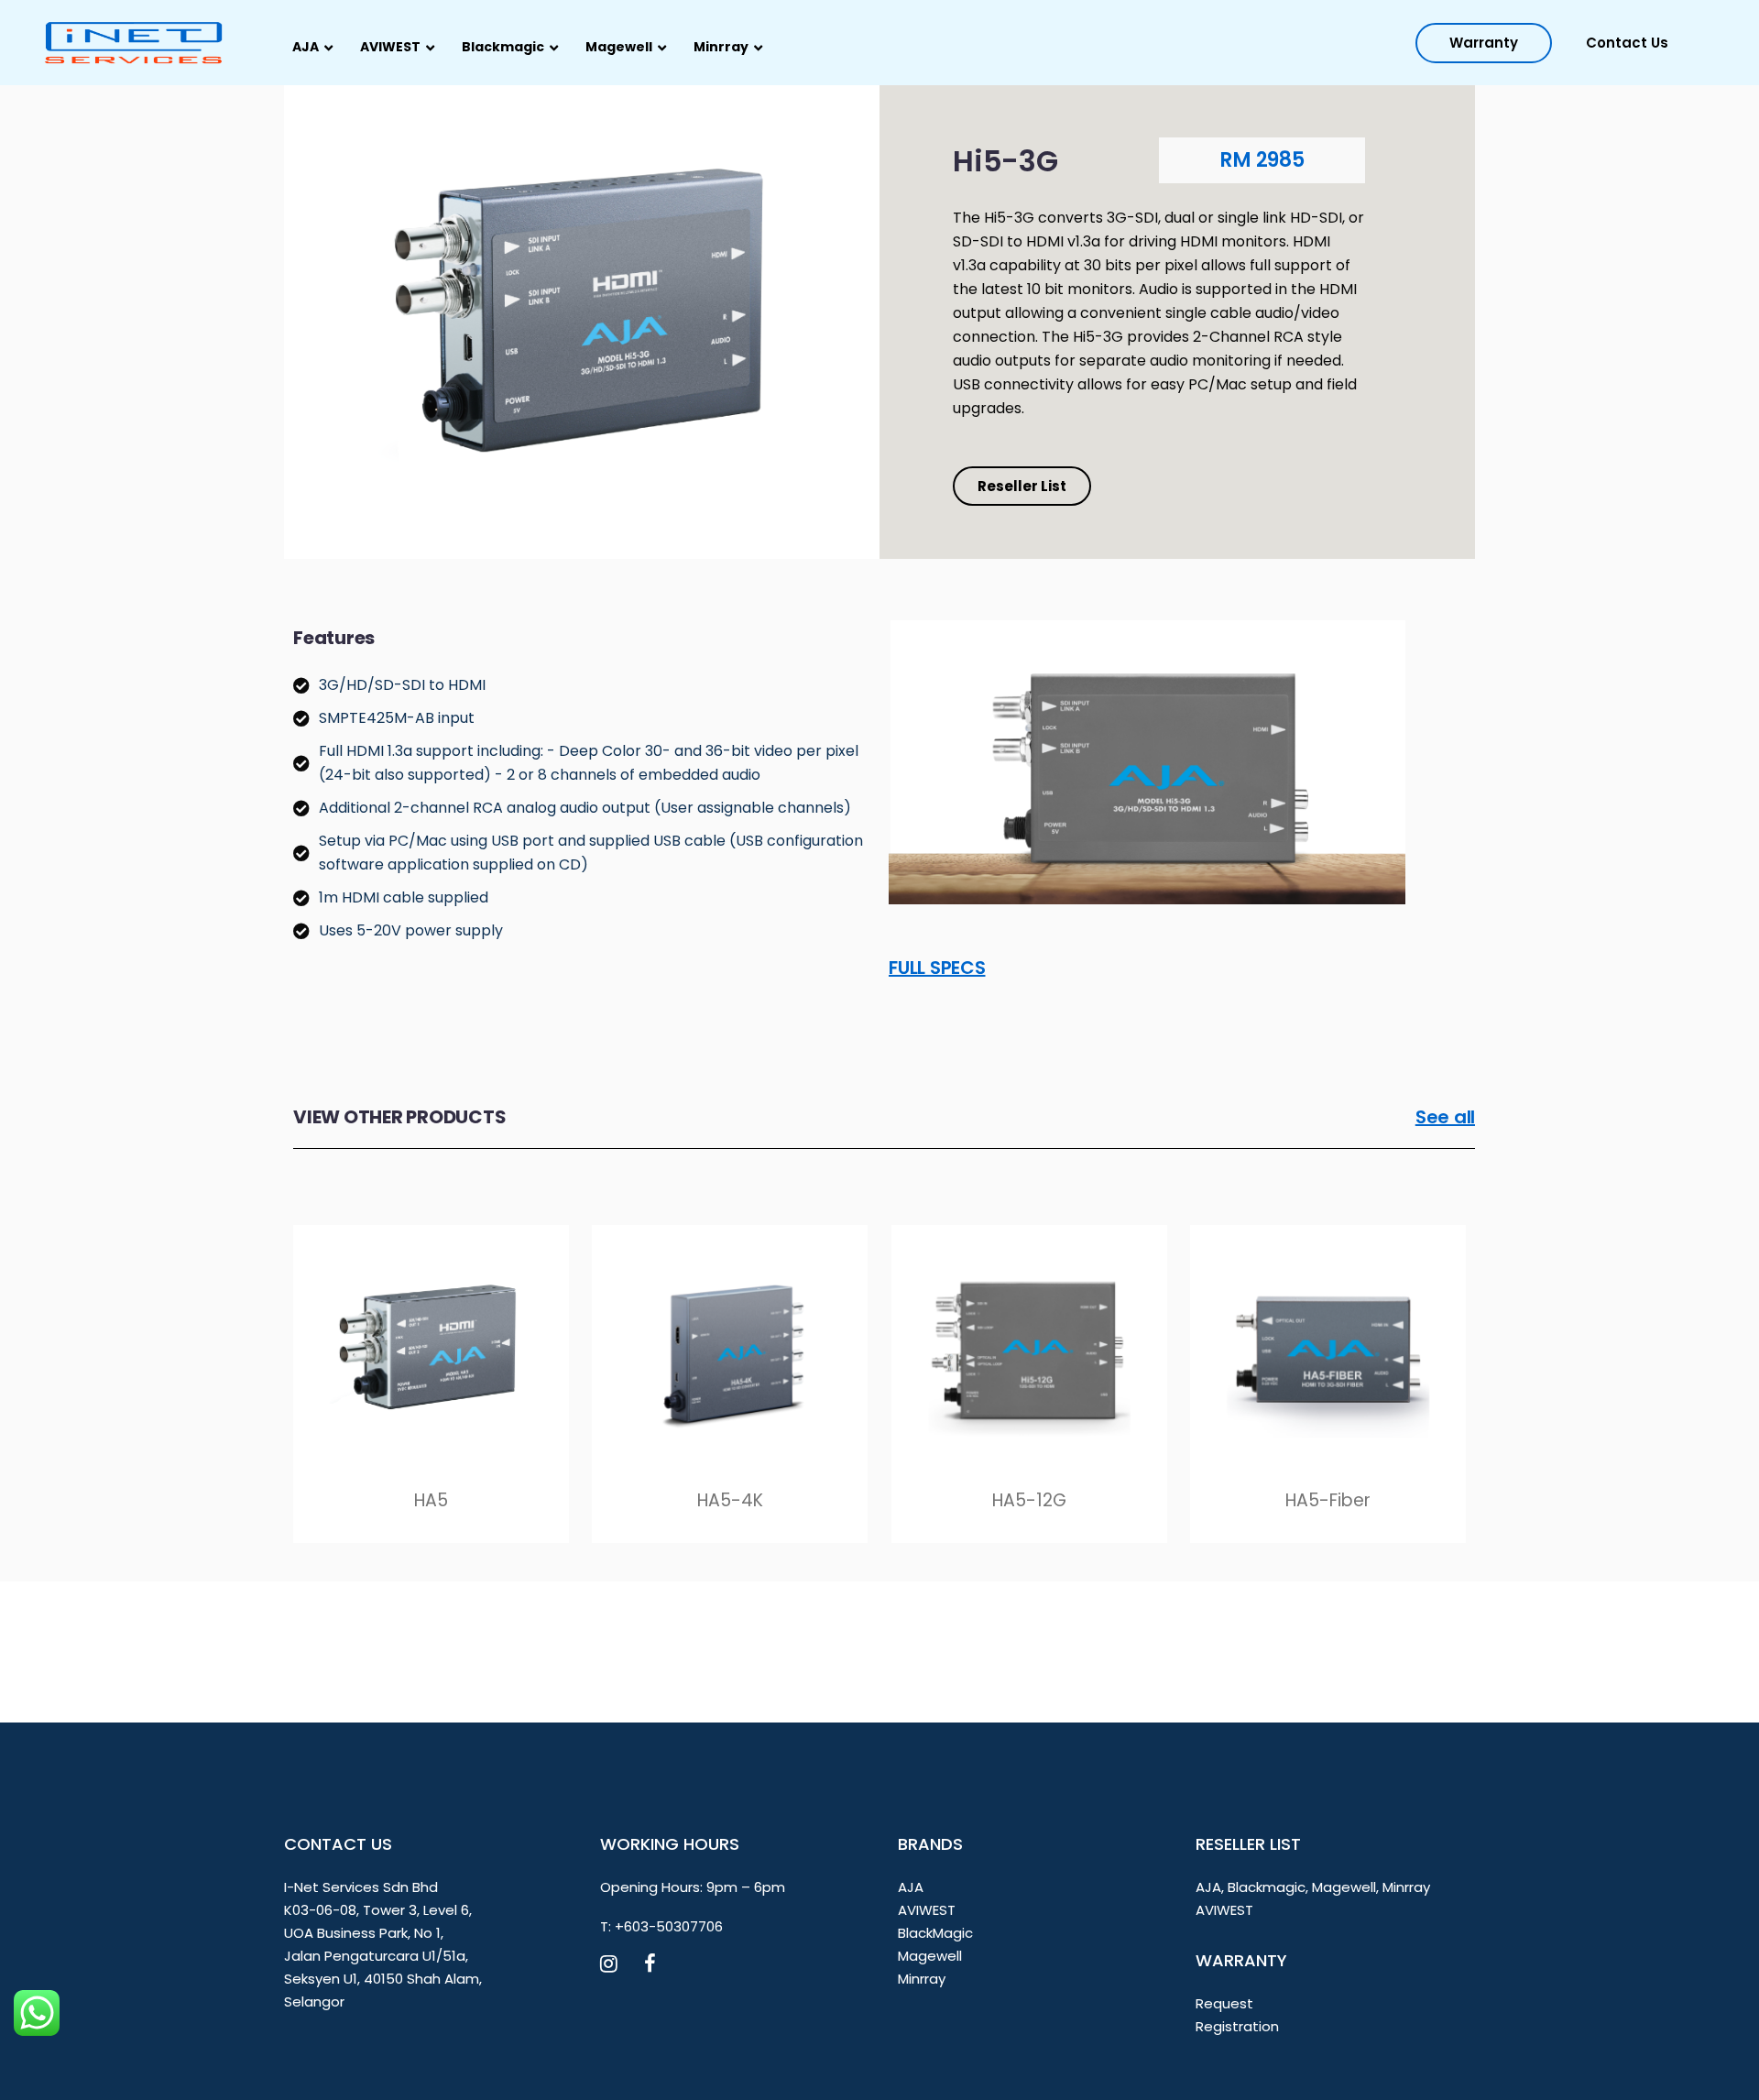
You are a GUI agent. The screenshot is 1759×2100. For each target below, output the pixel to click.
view (431, 1344)
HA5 (431, 1500)
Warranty (1484, 43)
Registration (1237, 2026)
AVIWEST (927, 1910)
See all (1445, 1117)
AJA (911, 1887)
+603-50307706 (669, 1926)
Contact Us (1627, 43)
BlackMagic (935, 1933)
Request (1224, 2003)
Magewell (930, 1956)
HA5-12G (1029, 1500)
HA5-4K (730, 1500)
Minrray (922, 1979)
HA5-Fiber (1328, 1500)
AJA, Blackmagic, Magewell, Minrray (1313, 1887)
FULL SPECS (937, 968)
